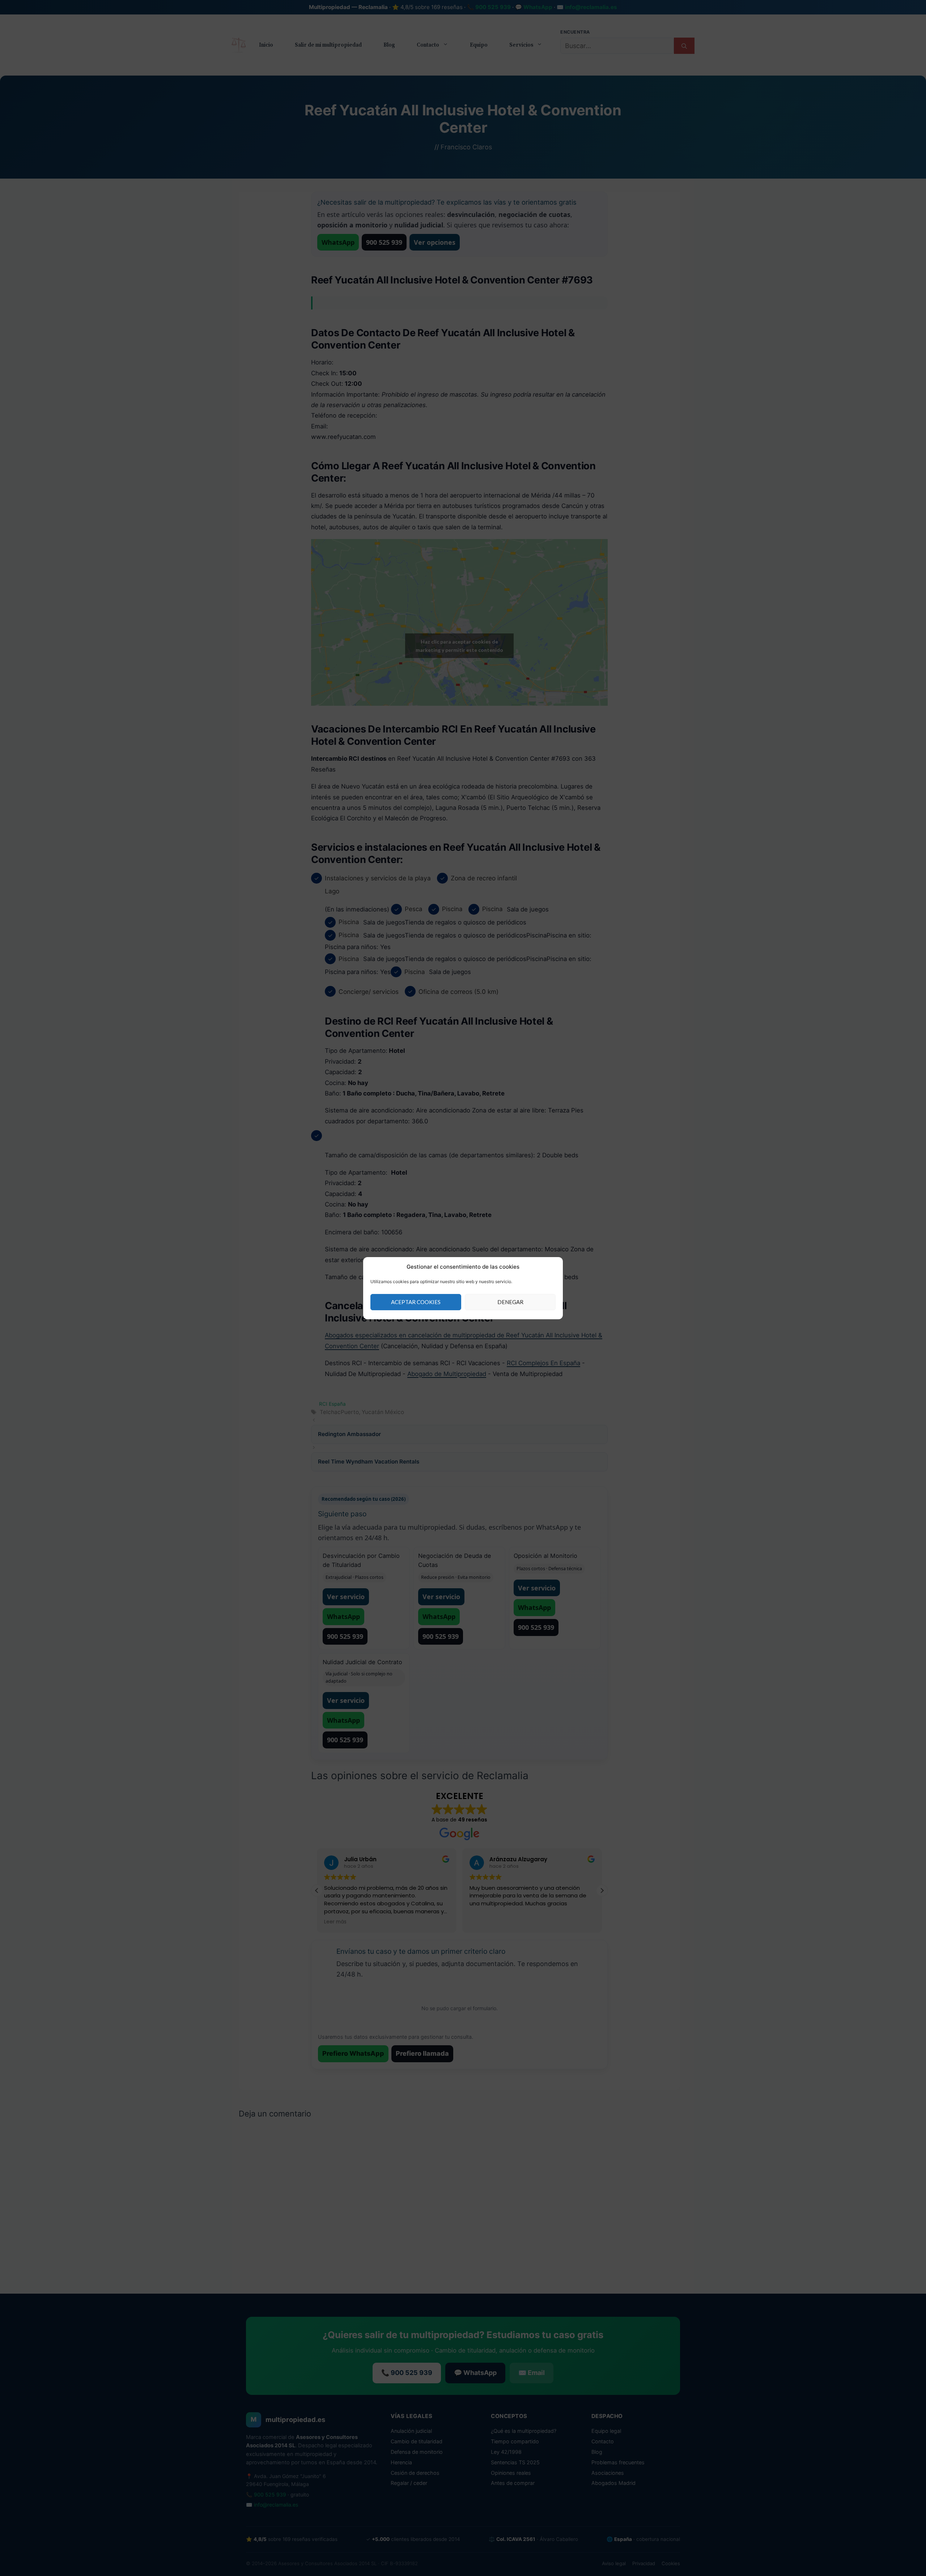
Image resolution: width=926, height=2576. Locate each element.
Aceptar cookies (416, 1302)
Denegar (510, 1302)
